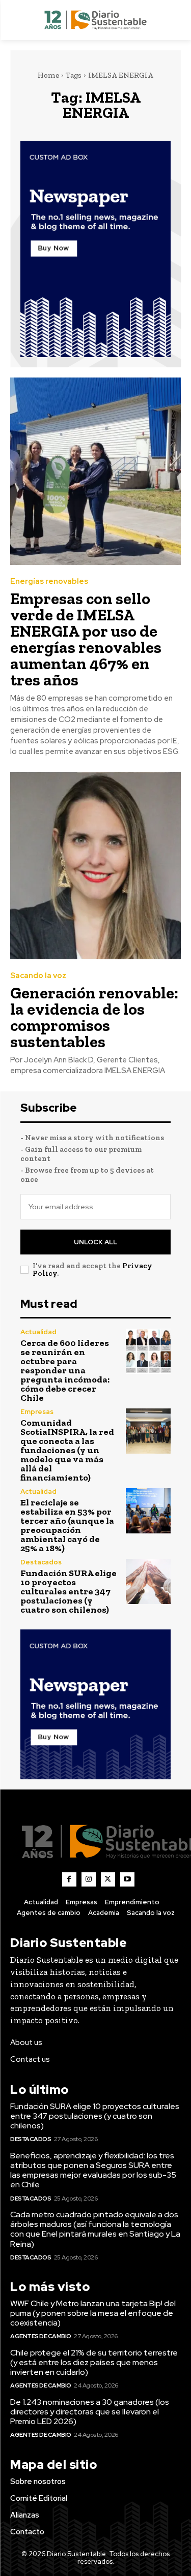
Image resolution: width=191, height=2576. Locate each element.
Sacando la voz (38, 976)
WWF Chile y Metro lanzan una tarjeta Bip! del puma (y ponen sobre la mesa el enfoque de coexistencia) (93, 2313)
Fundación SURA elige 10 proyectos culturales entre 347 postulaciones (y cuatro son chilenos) (69, 1591)
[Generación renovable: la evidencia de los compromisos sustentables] (95, 866)
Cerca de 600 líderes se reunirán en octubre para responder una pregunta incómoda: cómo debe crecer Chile (65, 1370)
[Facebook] (69, 1879)
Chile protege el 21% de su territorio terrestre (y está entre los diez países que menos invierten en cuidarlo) (94, 2362)
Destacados (41, 1562)
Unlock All (95, 1242)
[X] (108, 1879)
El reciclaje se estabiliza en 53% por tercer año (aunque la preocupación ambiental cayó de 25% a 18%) (67, 1525)
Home (48, 75)
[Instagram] (89, 1879)
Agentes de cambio (41, 2336)
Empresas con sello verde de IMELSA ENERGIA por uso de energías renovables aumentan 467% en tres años (86, 639)
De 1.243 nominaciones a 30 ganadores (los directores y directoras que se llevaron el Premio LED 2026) (90, 2412)
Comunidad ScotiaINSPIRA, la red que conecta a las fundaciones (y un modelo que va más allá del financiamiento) (67, 1450)
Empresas (37, 1412)
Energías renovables (49, 582)
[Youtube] (127, 1879)
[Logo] (95, 20)
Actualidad (38, 1332)
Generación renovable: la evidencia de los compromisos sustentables (94, 1017)
